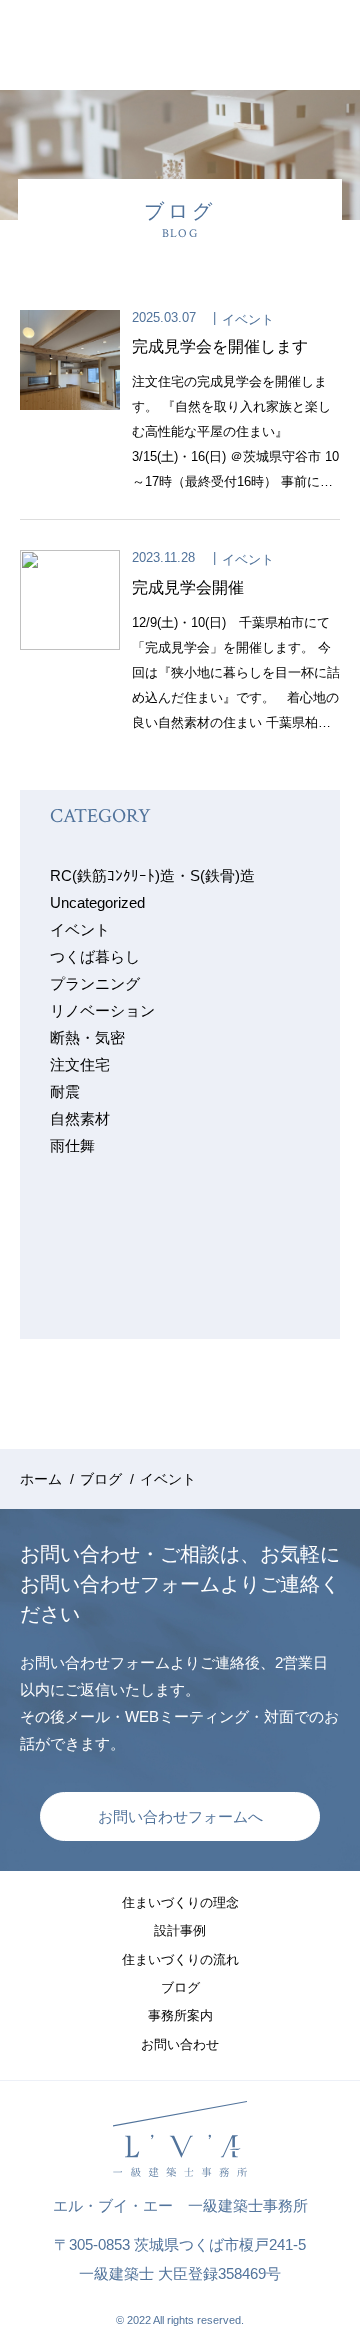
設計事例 (180, 1930)
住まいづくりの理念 (180, 1902)
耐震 (65, 1091)
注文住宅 (80, 1064)
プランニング (95, 983)
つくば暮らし (95, 956)
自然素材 (80, 1118)
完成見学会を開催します (220, 346)
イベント (248, 319)
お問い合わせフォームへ (180, 1816)
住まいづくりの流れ (180, 1959)
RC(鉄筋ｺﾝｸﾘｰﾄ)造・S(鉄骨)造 (152, 875)
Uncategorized (97, 902)
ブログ (180, 1987)
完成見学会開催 (188, 587)
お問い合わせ (180, 2044)
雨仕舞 (72, 1145)
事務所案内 (180, 2015)
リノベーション (102, 1010)
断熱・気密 (87, 1037)
